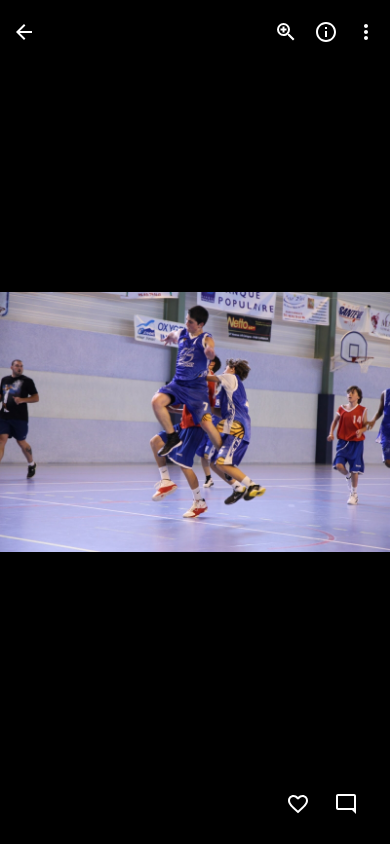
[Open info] (326, 32)
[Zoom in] (286, 32)
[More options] (366, 32)
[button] (56, 422)
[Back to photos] (24, 32)
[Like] (298, 804)
